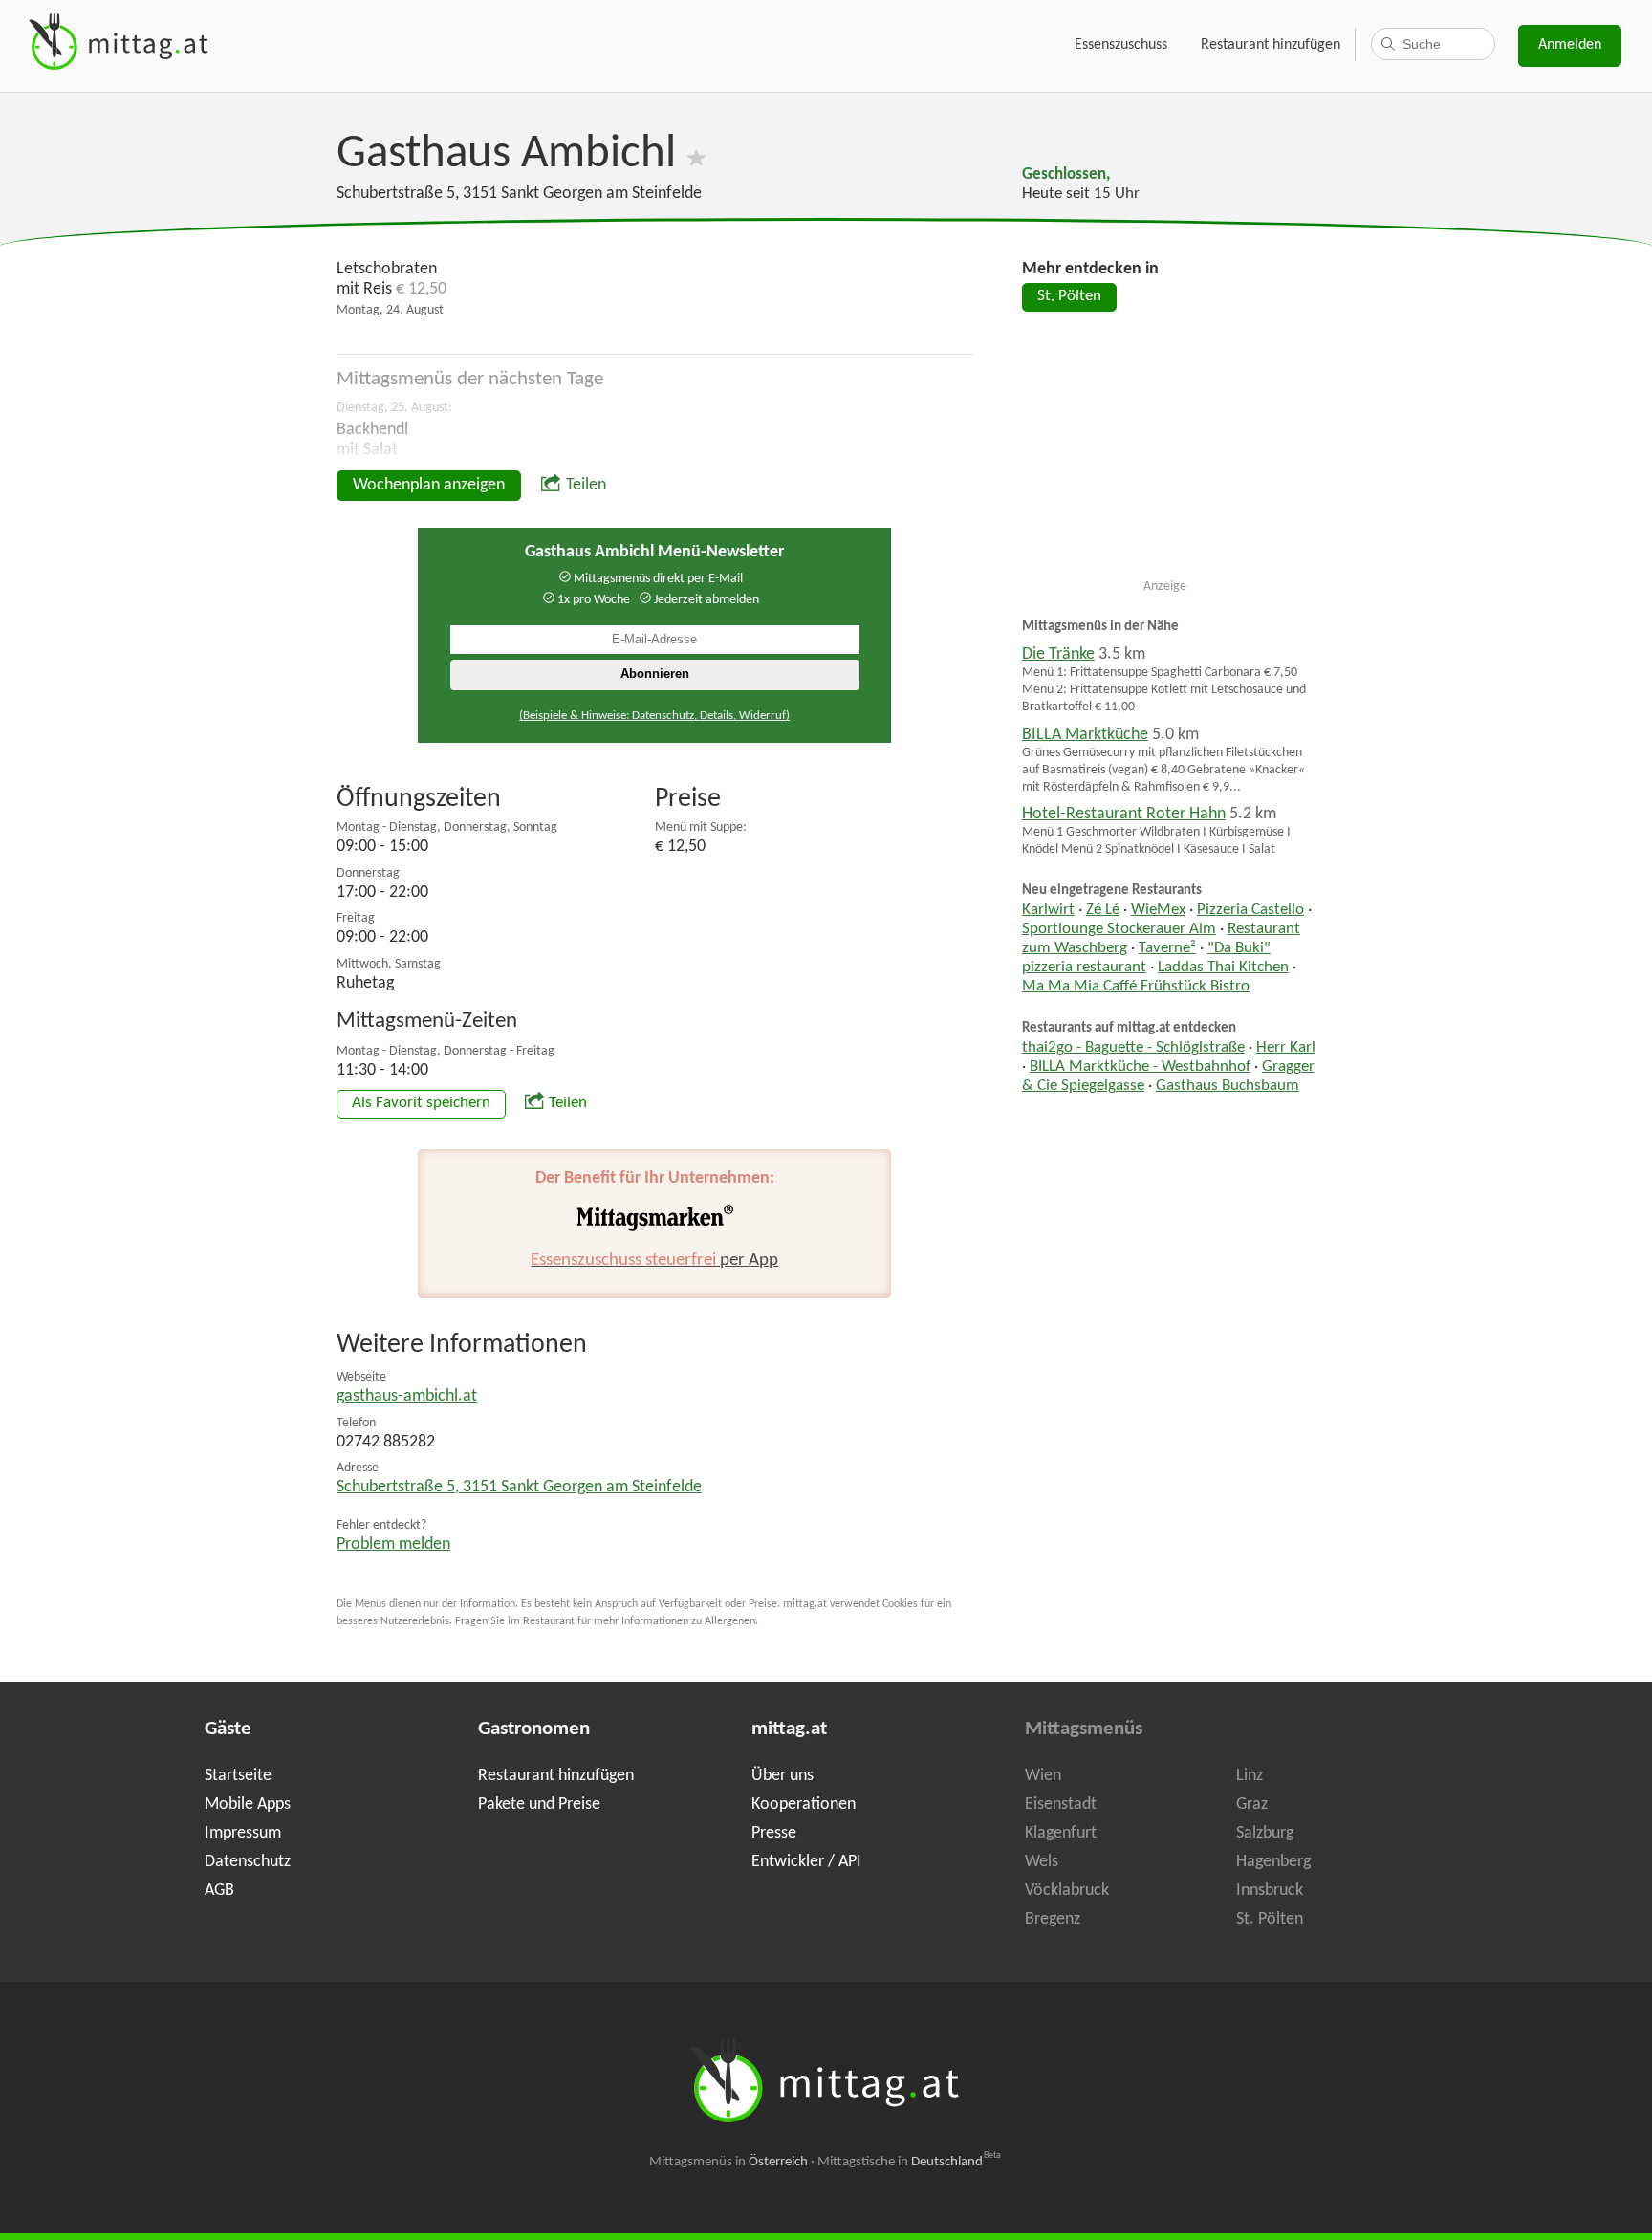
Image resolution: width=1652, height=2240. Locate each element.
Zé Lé (1103, 910)
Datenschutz (248, 1862)
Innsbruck (1270, 1891)
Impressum (243, 1833)
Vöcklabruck (1067, 1891)
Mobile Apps (248, 1805)
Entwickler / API (806, 1862)
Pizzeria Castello (1250, 910)
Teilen (586, 485)
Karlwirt (1048, 910)
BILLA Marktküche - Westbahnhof (1140, 1067)
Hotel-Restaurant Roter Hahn (1124, 814)
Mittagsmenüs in (728, 2162)
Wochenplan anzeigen (429, 485)
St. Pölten (1069, 296)
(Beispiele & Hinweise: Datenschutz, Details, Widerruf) (654, 716)
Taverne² (1167, 948)
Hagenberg (1273, 1862)
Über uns (783, 1776)
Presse (774, 1833)
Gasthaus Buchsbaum (1228, 1086)
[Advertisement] (1165, 453)
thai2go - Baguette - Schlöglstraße (1133, 1048)
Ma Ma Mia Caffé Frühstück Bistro (1136, 987)
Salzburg (1265, 1833)
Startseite (238, 1776)
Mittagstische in (909, 2162)
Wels (1042, 1862)
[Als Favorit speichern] (696, 154)
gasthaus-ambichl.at (407, 1396)
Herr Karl (1286, 1048)
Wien (1043, 1776)
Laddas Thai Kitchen (1223, 968)
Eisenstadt (1061, 1805)
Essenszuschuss (1121, 45)
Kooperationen (804, 1805)
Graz (1252, 1805)
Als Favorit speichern (421, 1103)
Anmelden (1570, 45)
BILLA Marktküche (1085, 735)
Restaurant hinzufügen (1271, 45)
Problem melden (393, 1544)
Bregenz (1053, 1919)
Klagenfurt (1061, 1833)
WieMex (1158, 910)
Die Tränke (1058, 654)
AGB (219, 1891)
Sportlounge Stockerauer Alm (1119, 929)
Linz (1250, 1776)
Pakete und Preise (539, 1805)
